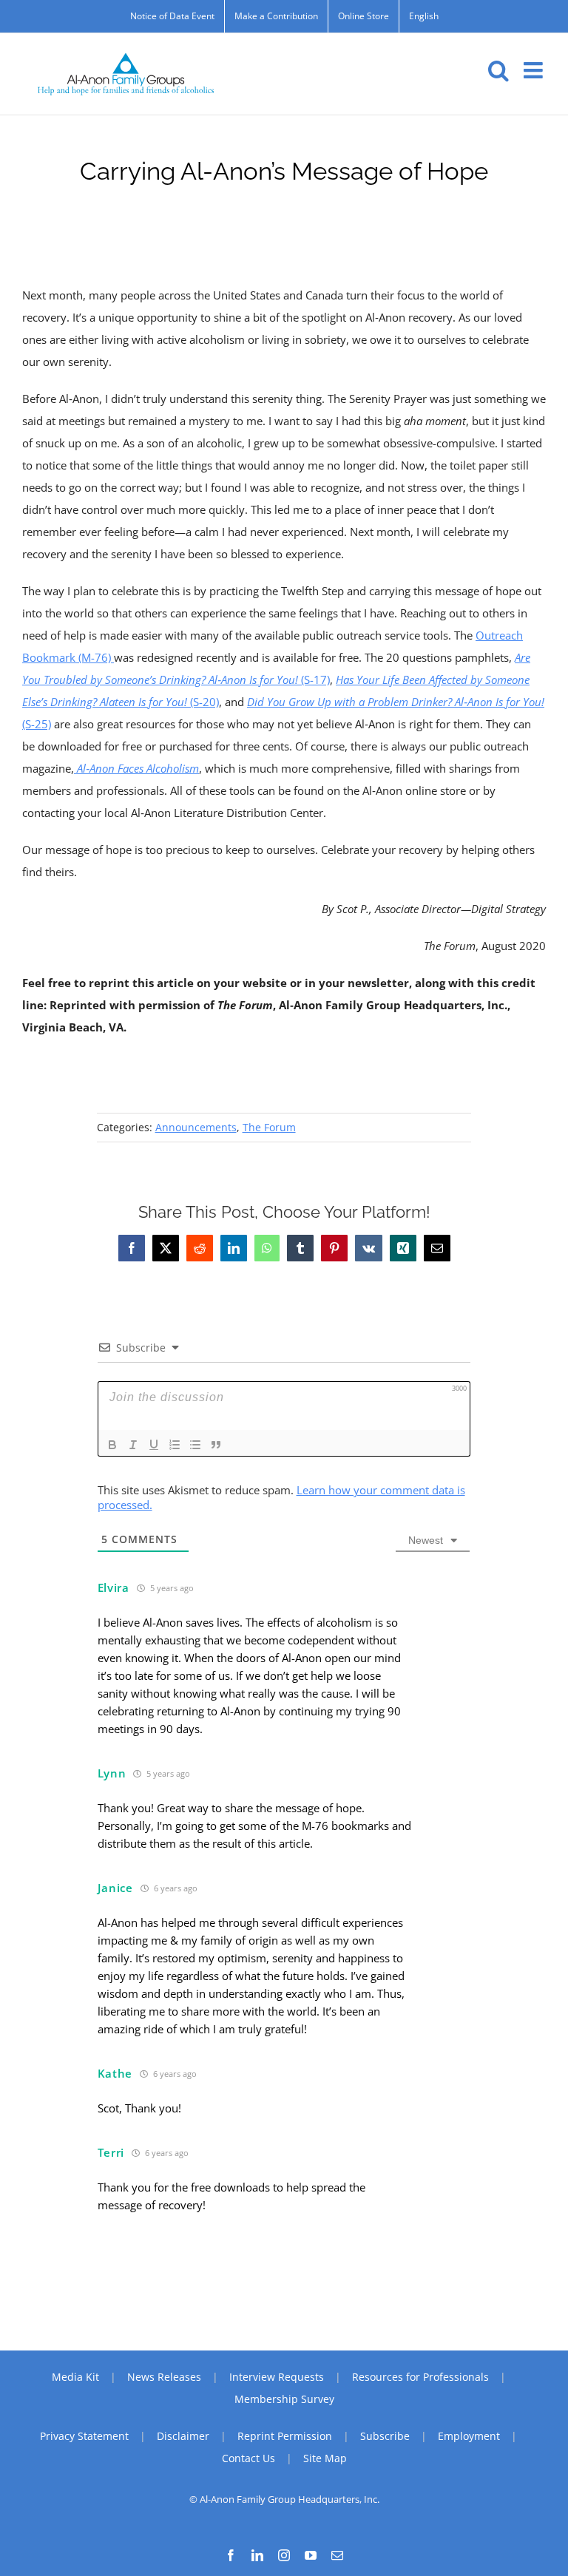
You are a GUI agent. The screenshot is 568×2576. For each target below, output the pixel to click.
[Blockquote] (216, 1445)
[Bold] (112, 1445)
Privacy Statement (84, 2436)
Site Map (325, 2458)
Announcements (196, 1127)
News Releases (164, 2377)
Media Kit (75, 2377)
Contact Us (248, 2458)
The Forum (269, 1127)
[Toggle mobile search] (498, 70)
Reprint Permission (285, 2436)
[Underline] (154, 1445)
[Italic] (133, 1445)
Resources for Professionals (420, 2377)
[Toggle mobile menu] (535, 70)
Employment (469, 2436)
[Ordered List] (175, 1445)
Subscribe (385, 2436)
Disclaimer (183, 2436)
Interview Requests (277, 2377)
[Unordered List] (195, 1445)
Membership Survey (284, 2399)
